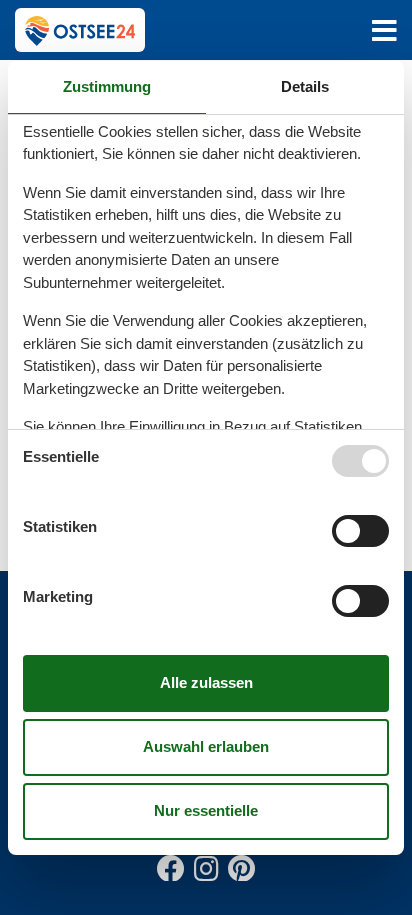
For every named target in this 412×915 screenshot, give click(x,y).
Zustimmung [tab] (107, 86)
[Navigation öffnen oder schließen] (384, 30)
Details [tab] (305, 86)
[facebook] (171, 864)
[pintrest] (241, 864)
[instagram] (206, 864)
